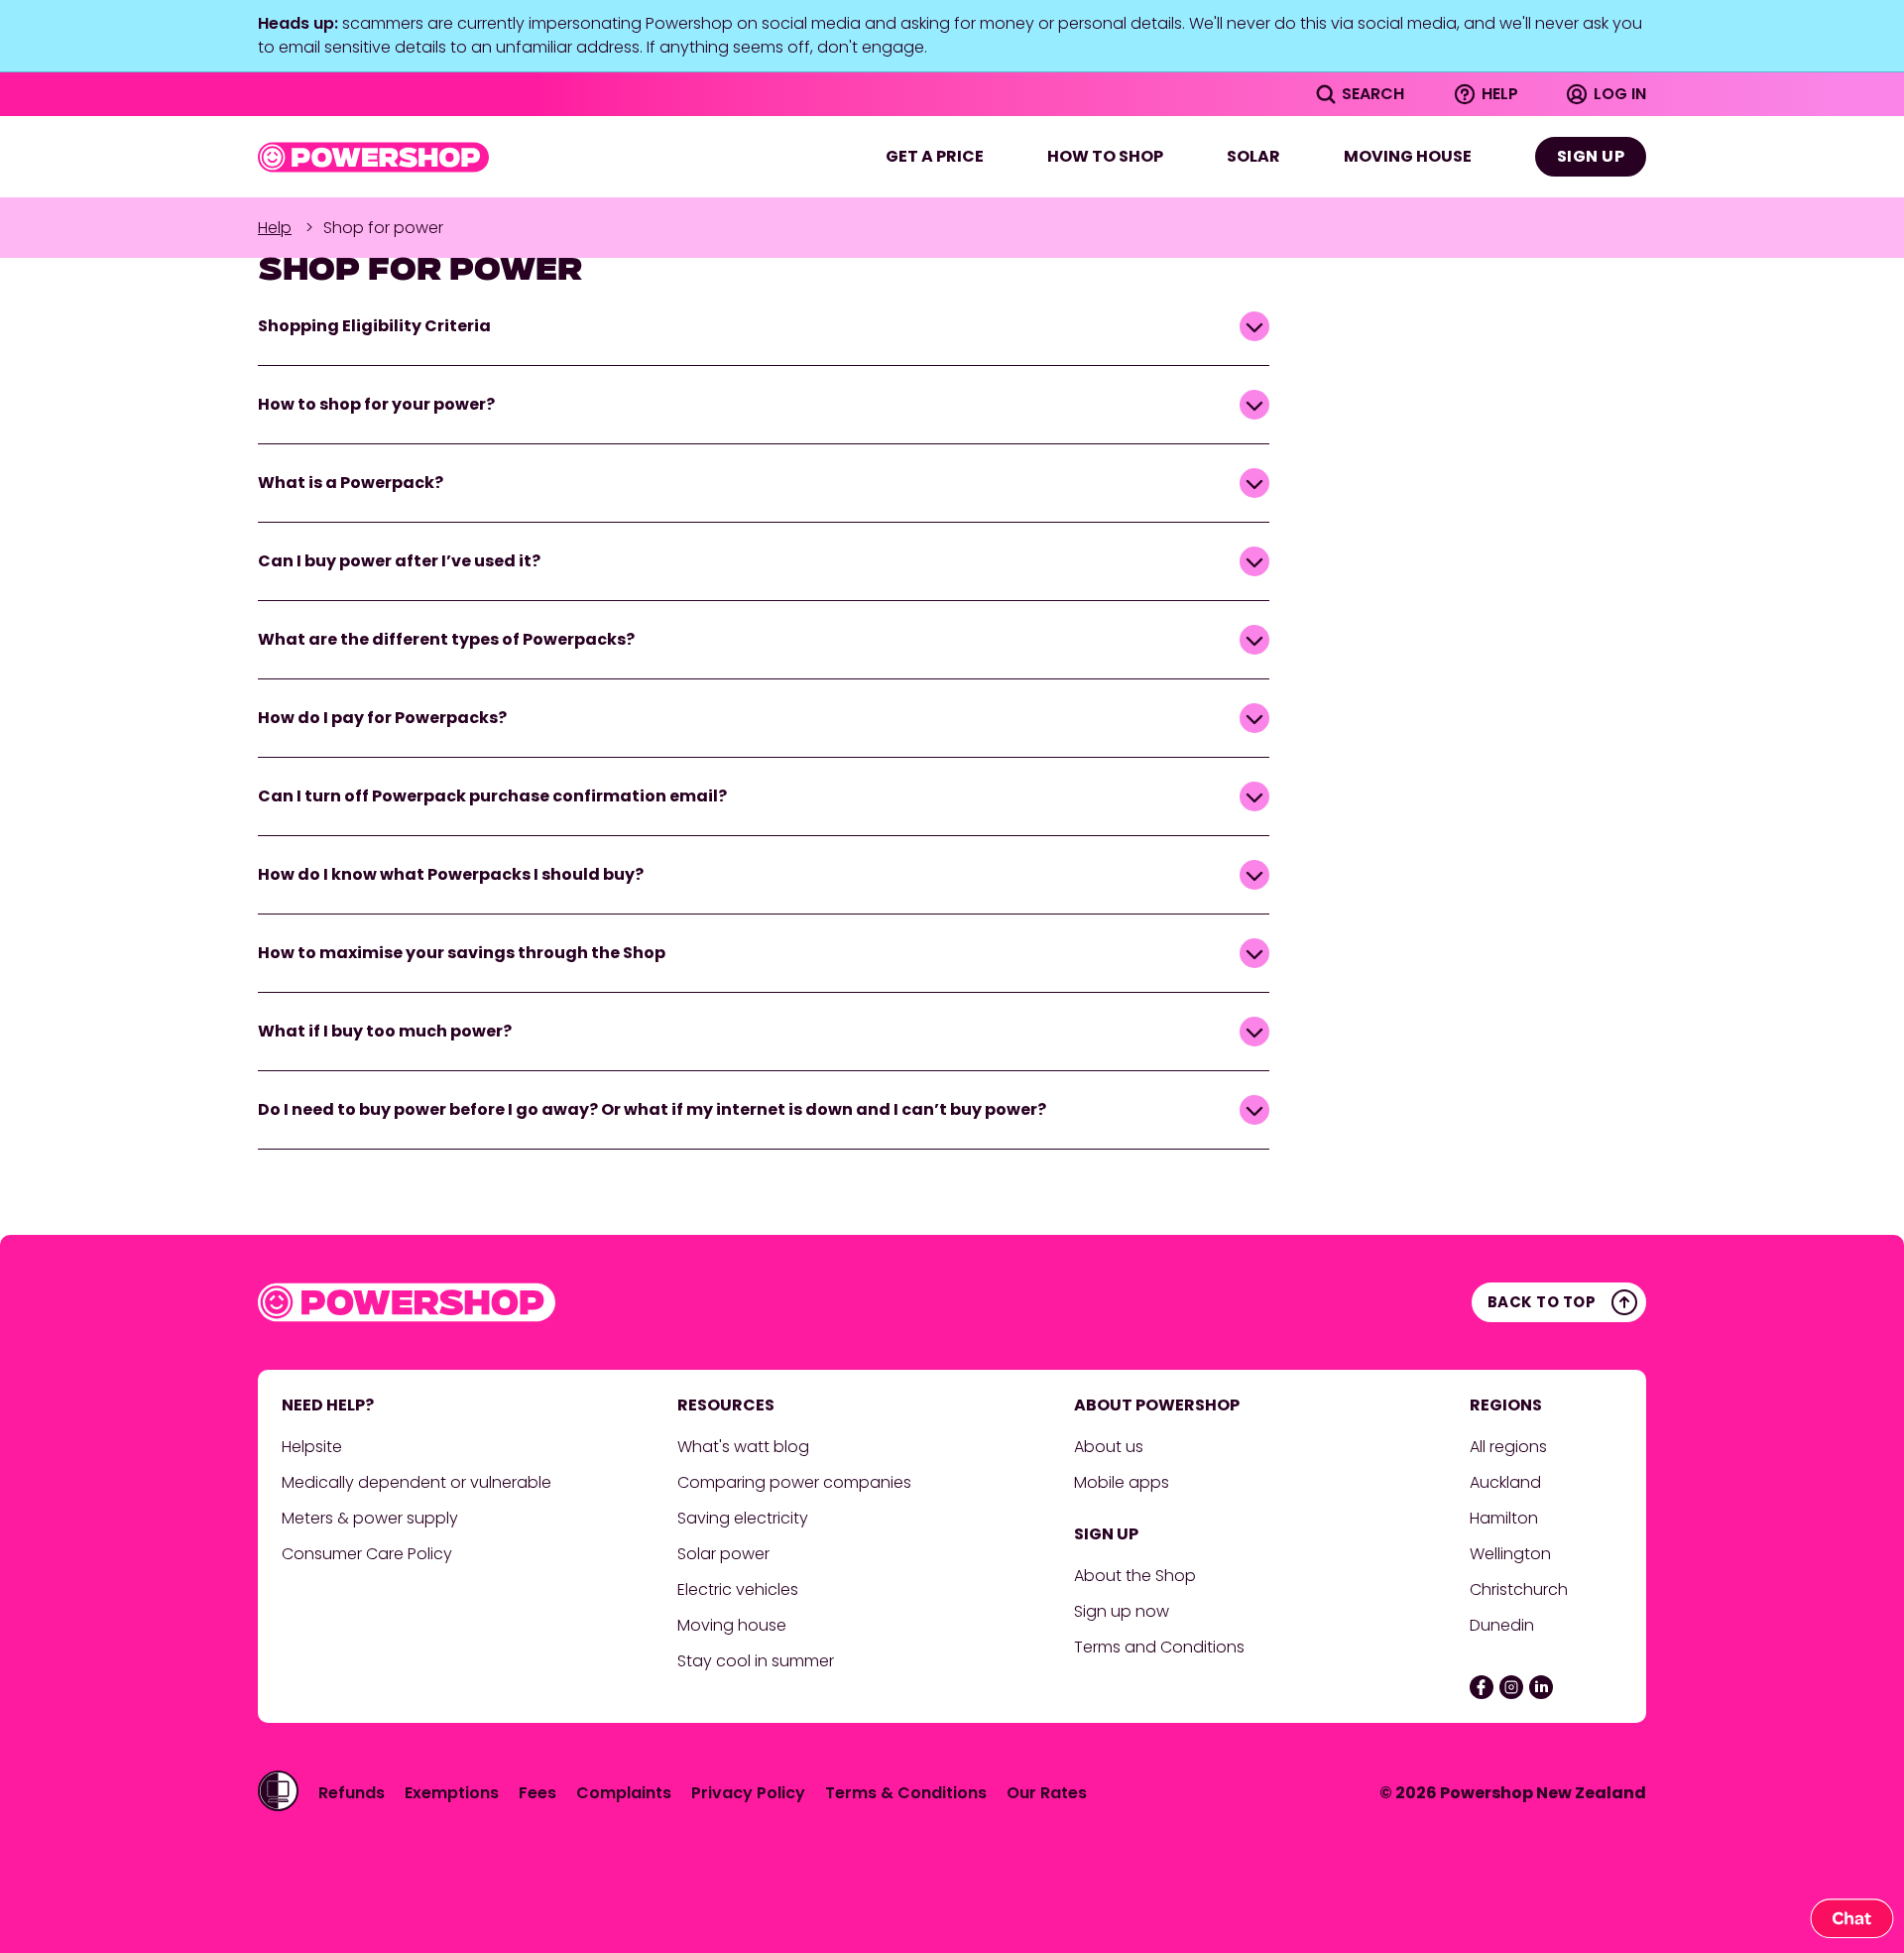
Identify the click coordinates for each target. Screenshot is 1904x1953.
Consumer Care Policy (369, 1554)
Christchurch (1521, 1589)
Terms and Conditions (1159, 1647)
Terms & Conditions (906, 1793)
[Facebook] (1482, 1687)
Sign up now (1122, 1611)
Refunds (352, 1793)
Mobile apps (1122, 1482)
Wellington (1512, 1554)
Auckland (1505, 1482)
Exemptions (452, 1793)
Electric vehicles (738, 1589)
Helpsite (312, 1447)
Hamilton (1506, 1518)
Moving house (1408, 156)
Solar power (723, 1554)
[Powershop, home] (373, 157)
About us (1109, 1447)
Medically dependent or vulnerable (416, 1482)
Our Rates (1047, 1793)
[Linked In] (1541, 1687)
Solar (1253, 156)
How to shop (1105, 156)
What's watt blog (743, 1447)
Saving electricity (743, 1518)
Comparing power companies (794, 1482)
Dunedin (1502, 1625)
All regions (1508, 1447)
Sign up (1591, 156)
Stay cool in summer (756, 1661)
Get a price (935, 156)
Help (275, 228)
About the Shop (1135, 1576)
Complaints (624, 1793)
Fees (537, 1793)
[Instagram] (1511, 1687)
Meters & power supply (370, 1518)
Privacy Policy (748, 1793)
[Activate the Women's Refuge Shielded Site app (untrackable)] (278, 1791)
